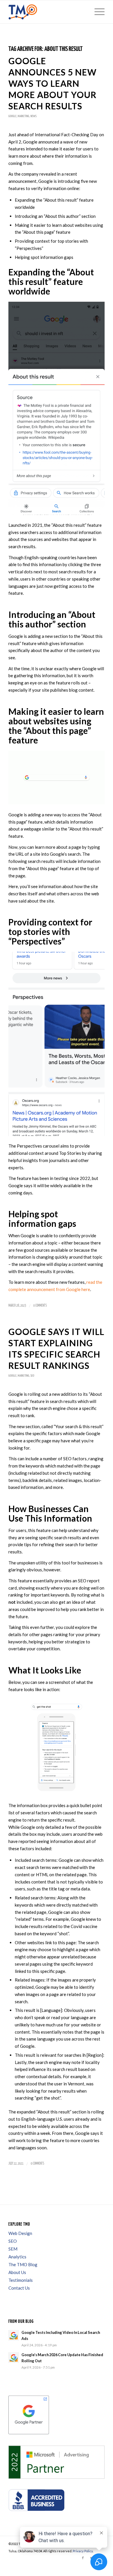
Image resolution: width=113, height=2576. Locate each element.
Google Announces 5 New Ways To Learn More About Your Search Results (52, 83)
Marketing (23, 116)
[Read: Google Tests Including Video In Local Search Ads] (14, 2335)
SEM (13, 2249)
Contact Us (19, 2288)
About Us (17, 2272)
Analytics (17, 2257)
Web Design (20, 2233)
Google (12, 116)
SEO (32, 1376)
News (33, 116)
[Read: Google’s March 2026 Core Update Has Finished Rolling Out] (14, 2358)
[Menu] (97, 12)
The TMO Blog (23, 2264)
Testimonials (21, 2280)
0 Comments (40, 1306)
